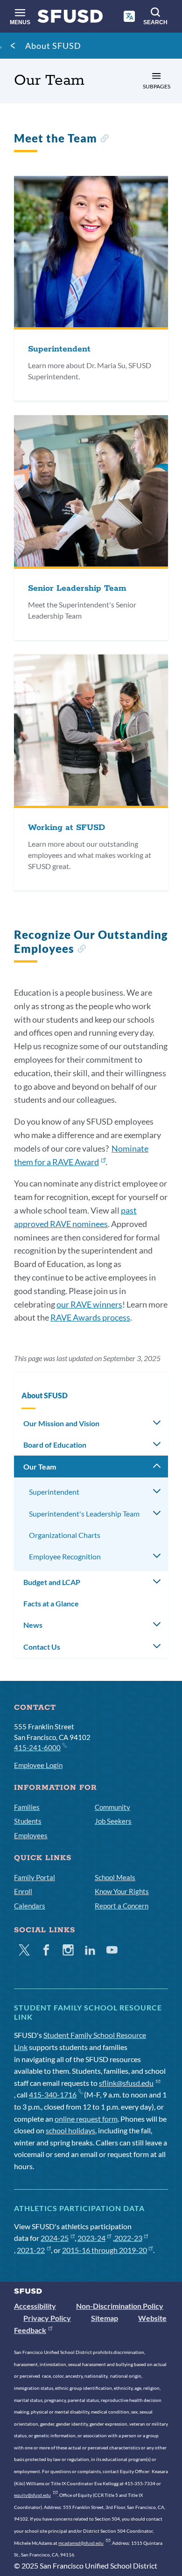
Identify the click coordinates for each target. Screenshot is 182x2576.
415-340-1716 (53, 2094)
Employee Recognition (65, 1556)
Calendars (30, 1906)
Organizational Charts (65, 1535)
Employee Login (38, 1765)
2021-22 (31, 2250)
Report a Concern (122, 1906)
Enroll (23, 1891)
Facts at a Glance (51, 1603)
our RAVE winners (89, 1304)
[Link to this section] (104, 139)
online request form (86, 2119)
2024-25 (55, 2238)
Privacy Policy (47, 2318)
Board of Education (55, 1445)
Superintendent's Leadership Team (84, 1514)
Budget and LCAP (52, 1582)
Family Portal (35, 1877)
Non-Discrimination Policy (120, 2306)
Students (28, 1821)
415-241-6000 (37, 1747)
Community (112, 1807)
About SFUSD (53, 46)
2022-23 (128, 2238)
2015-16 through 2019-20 (105, 2250)
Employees (31, 1835)
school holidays (70, 2130)
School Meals (115, 1877)
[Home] (70, 18)
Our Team (40, 1467)
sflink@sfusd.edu (126, 2083)
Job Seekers (113, 1821)
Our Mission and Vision (61, 1423)
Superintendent (54, 1492)
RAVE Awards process (90, 1317)
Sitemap (105, 2318)
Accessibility (35, 2306)
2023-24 (91, 2238)
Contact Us (42, 1647)
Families (27, 1807)
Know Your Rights (122, 1891)
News (33, 1625)
